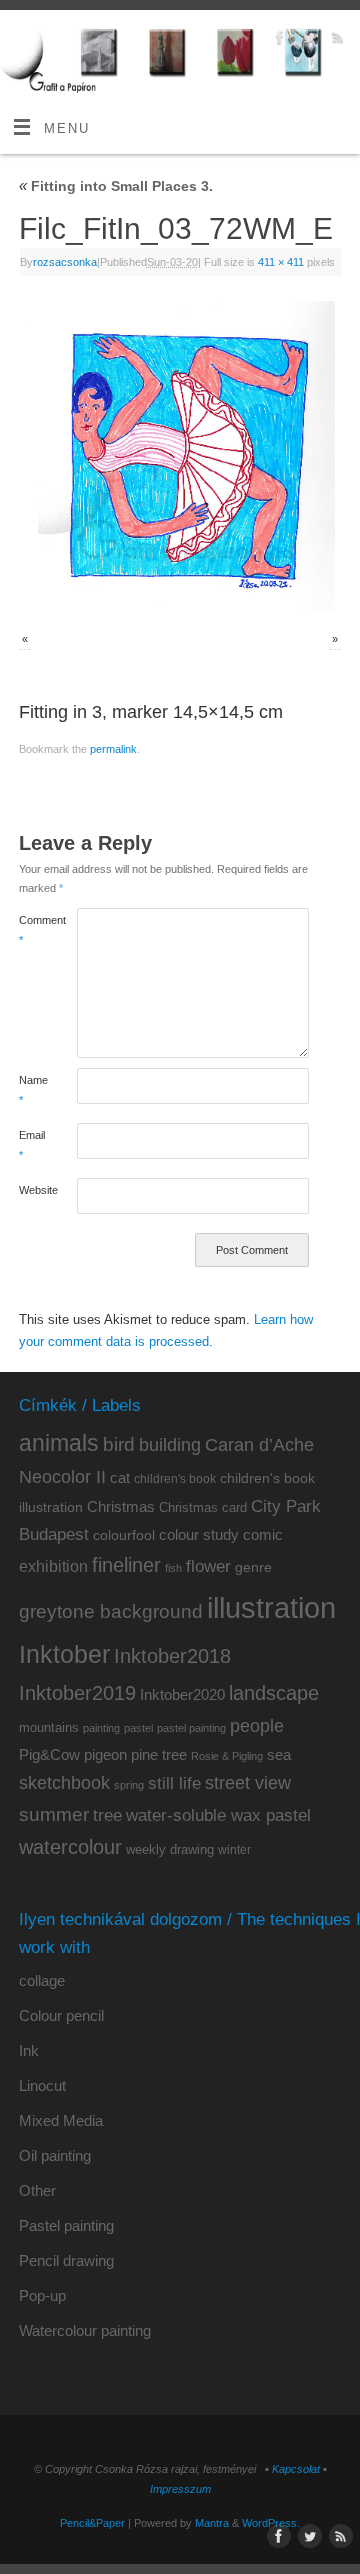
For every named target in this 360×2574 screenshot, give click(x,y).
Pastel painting (66, 2225)
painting (101, 1728)
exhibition (53, 1566)
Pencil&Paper (92, 2523)
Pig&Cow (49, 1754)
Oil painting (55, 2155)
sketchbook (64, 1783)
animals (59, 1443)
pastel (138, 1728)
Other (37, 2190)
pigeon (105, 1755)
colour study (199, 1534)
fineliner (126, 1565)
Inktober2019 (77, 1692)
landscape (274, 1693)
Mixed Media (61, 2120)
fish (173, 1568)
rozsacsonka (65, 262)
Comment (33, 929)
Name (33, 1089)
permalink (113, 749)
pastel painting (191, 1728)
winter (234, 1850)
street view (248, 1783)
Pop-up (42, 2295)
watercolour (70, 1847)
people (257, 1726)
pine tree (159, 1754)
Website (33, 1190)
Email (32, 1144)
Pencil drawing (66, 2260)
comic (263, 1534)
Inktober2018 (172, 1656)
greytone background (111, 1611)
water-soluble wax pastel (218, 1815)
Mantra (212, 2523)
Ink (29, 2050)
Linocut (42, 2085)
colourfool (124, 1535)
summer (54, 1814)
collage (42, 1980)
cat (120, 1477)
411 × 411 (281, 262)
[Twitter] (306, 40)
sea (279, 1755)
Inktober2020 (182, 1694)
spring (129, 1785)
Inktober (64, 1654)
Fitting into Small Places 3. (116, 186)
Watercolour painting (85, 2330)
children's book (175, 1479)
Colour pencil (61, 2015)
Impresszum (180, 2489)
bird (119, 1444)
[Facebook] (277, 40)
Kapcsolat (296, 2469)
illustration (271, 1607)
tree (107, 1815)
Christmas (121, 1506)
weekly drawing (170, 1849)
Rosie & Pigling (227, 1756)
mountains (49, 1727)
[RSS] (335, 40)
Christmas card (203, 1507)
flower (208, 1566)
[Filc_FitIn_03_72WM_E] (180, 455)
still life (174, 1783)
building (170, 1445)
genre (253, 1567)
